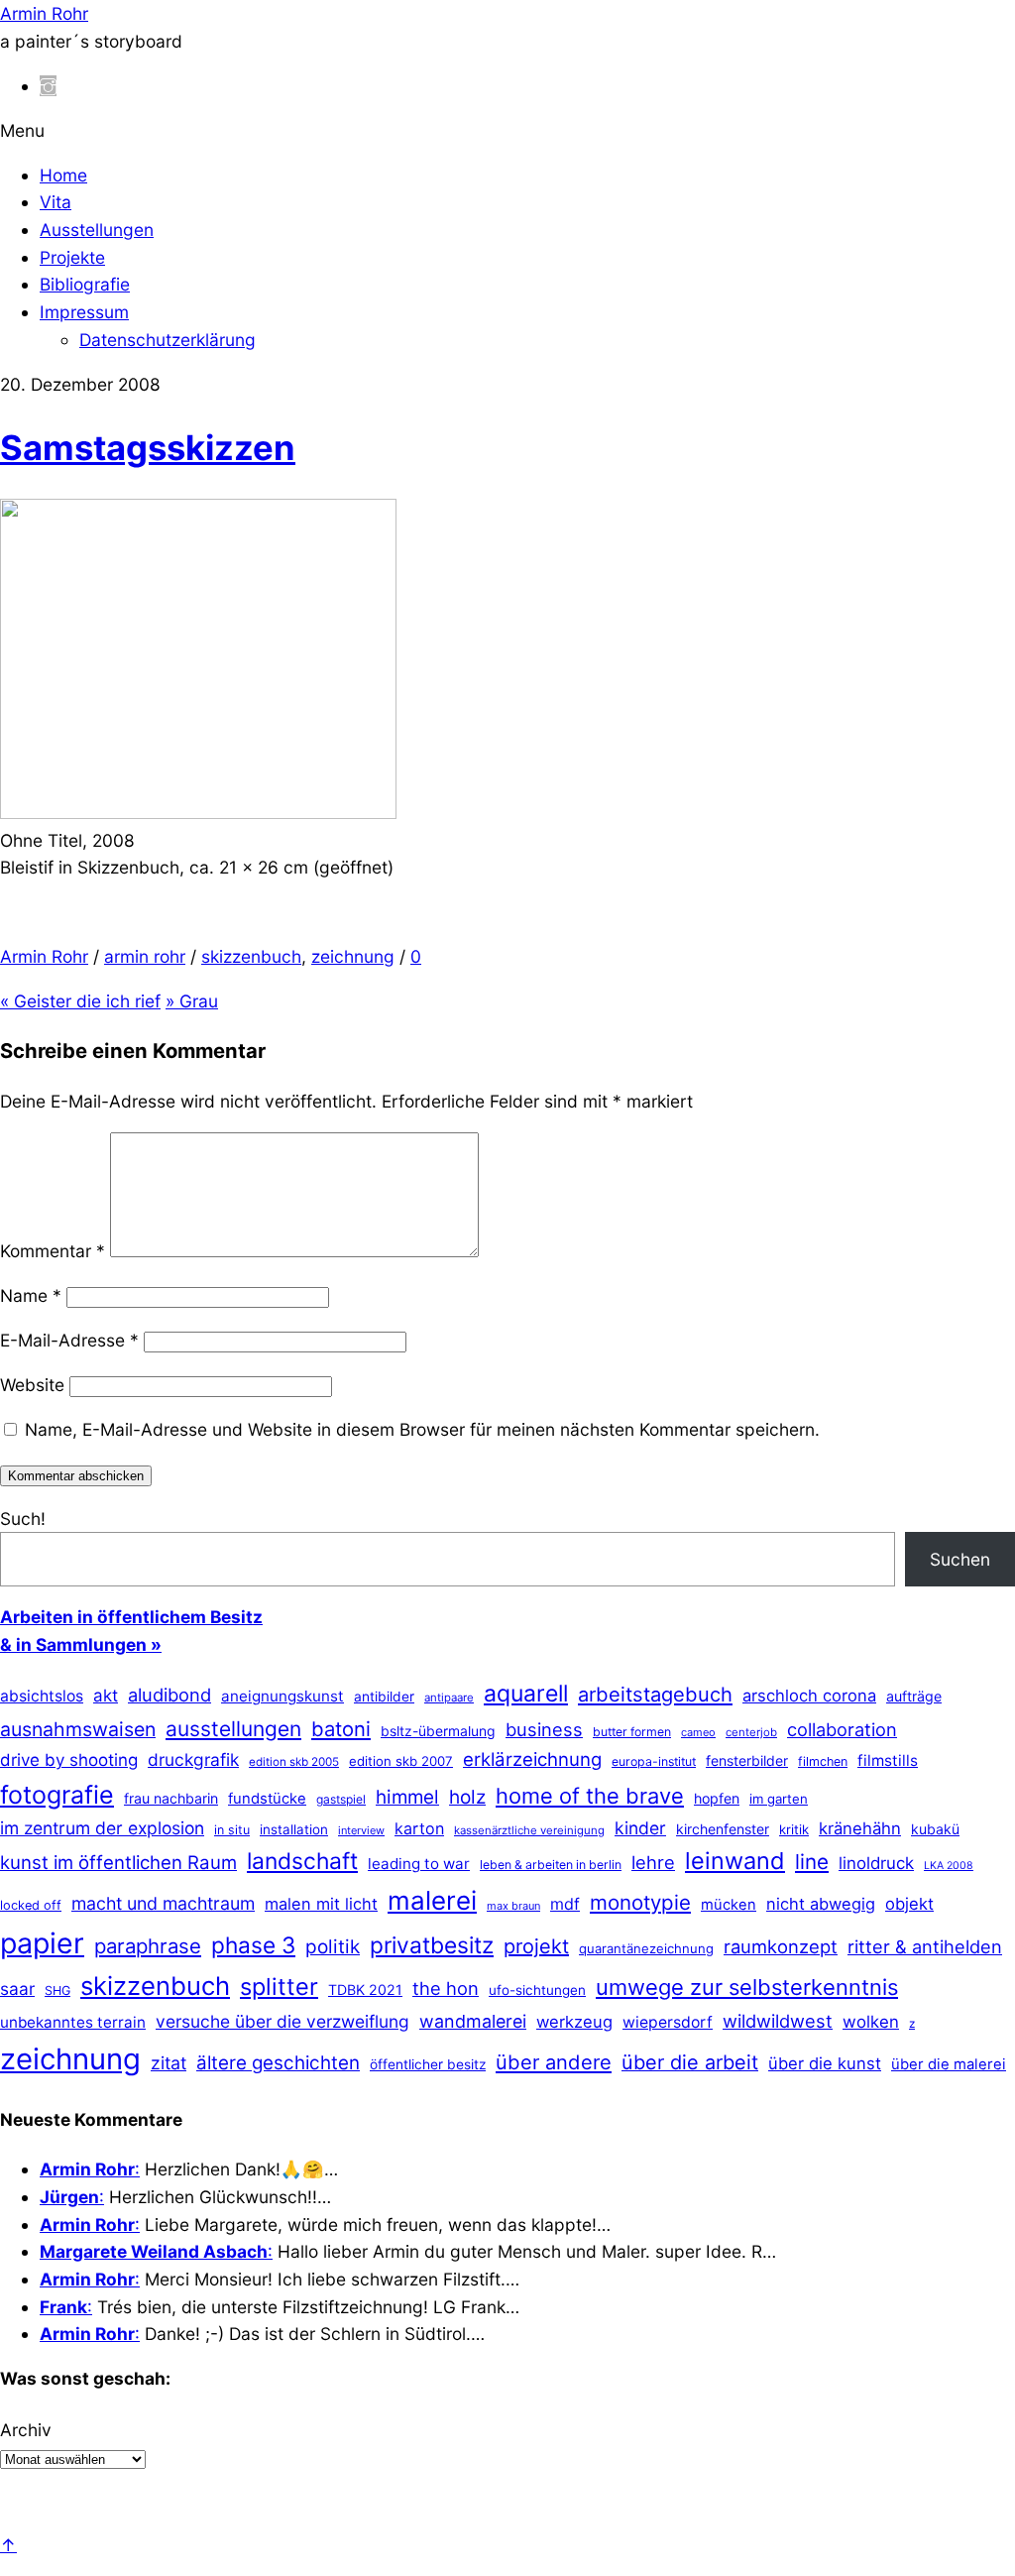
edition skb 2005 (294, 1762)
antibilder (384, 1697)
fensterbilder (747, 1760)
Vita (56, 202)
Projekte (72, 257)
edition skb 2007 (401, 1761)
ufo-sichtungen (537, 1990)
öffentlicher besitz (428, 2064)
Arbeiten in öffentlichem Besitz (131, 1617)
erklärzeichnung (532, 1759)
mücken (729, 1905)
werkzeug (574, 2022)
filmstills (888, 1760)
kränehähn (860, 1828)
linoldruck (876, 1863)
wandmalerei (473, 2021)
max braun (513, 1906)
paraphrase (148, 1946)
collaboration (842, 1729)
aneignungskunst (282, 1696)
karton (419, 1828)
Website (32, 1385)
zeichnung (353, 956)
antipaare (449, 1698)
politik (333, 1947)
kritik (794, 1829)
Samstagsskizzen (148, 447)
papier (42, 1943)
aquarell (526, 1694)
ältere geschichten (278, 2063)
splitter (279, 1987)
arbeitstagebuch (655, 1694)
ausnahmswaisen (78, 1729)
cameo (698, 1732)
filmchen (823, 1761)
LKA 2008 (949, 1866)
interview (361, 1830)
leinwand (735, 1861)
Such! (23, 1519)
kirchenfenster (723, 1829)
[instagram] (48, 86)
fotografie (57, 1795)
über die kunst (825, 2063)
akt (106, 1696)
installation (294, 1829)
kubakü (935, 1829)
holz (467, 1797)
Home (63, 175)
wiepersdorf (668, 2022)
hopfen (717, 1798)
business (544, 1729)
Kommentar (53, 1251)
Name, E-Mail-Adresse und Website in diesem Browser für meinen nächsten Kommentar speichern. (422, 1429)
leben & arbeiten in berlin (551, 1865)
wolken (871, 2022)
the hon (446, 1988)
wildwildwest (778, 2021)
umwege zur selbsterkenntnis (747, 1987)
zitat (169, 2063)
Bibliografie (85, 284)
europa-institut (654, 1761)
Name (31, 1295)
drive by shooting (69, 1760)
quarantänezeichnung (646, 1948)
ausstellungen (233, 1729)
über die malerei (949, 2064)
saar (17, 1989)
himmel (407, 1797)
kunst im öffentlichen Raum (118, 1862)
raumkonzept (781, 1946)
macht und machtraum (163, 1903)
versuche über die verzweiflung (282, 2021)
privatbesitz (432, 1945)
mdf (565, 1904)
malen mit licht (321, 1904)
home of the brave (590, 1796)
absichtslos (42, 1696)
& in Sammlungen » (81, 1644)
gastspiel (341, 1799)
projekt (536, 1946)
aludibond (169, 1695)
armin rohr (145, 956)
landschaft (302, 1861)
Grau (192, 1001)
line (812, 1862)
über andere (554, 2062)
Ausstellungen (97, 230)
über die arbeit (690, 2062)
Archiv (26, 2430)
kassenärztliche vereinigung (529, 1830)
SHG (57, 1991)
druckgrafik (193, 1759)
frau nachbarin (171, 1798)
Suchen (960, 1559)
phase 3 (253, 1945)
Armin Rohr (44, 956)
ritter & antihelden (925, 1946)
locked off (31, 1905)
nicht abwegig (821, 1904)
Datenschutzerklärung (168, 340)
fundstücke (267, 1799)
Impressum (84, 312)
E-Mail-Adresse (69, 1340)
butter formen (632, 1732)
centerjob (751, 1732)
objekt (909, 1904)
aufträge (914, 1696)
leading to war (419, 1864)
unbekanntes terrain (73, 2022)
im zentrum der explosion (102, 1828)
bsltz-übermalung (438, 1731)
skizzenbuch (251, 956)
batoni (341, 1729)
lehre (653, 1862)
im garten (779, 1799)
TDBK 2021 (365, 1990)
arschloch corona (809, 1696)
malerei (432, 1900)
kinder (640, 1828)
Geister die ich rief (80, 1001)
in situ (232, 1830)
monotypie (640, 1902)
